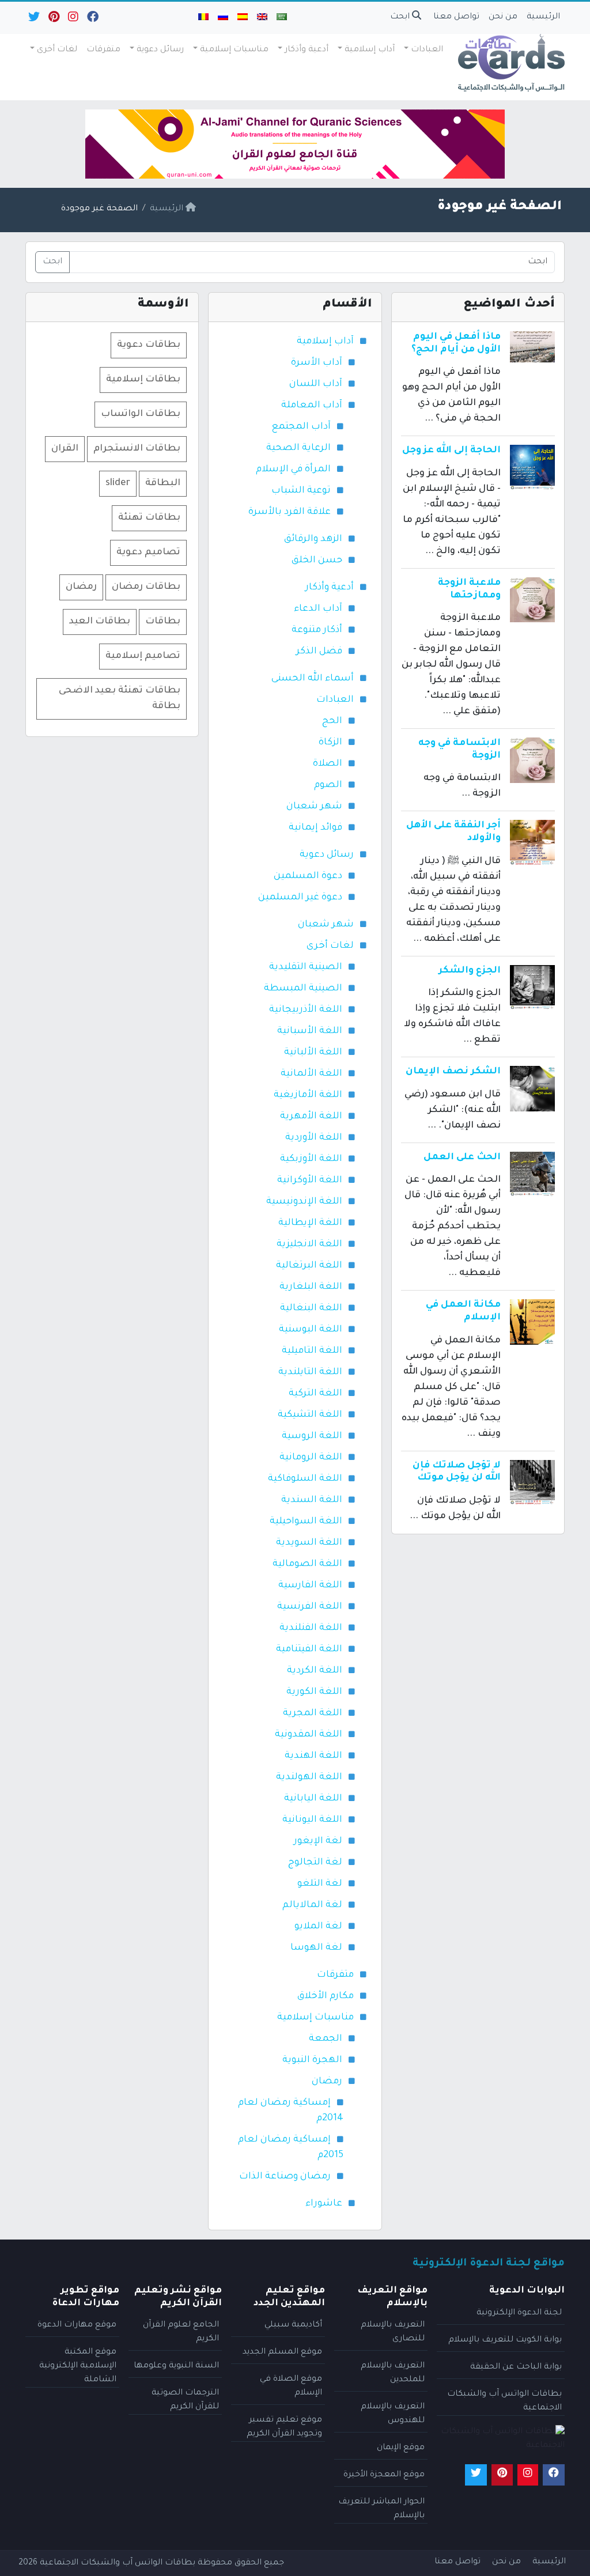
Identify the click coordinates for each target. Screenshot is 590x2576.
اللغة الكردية (315, 1671)
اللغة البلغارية (311, 1287)
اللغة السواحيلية (306, 1522)
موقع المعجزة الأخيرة (384, 2475)
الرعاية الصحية (298, 448)
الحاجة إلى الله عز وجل (451, 451)
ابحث (401, 17)
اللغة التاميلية (312, 1351)
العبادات (427, 50)
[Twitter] (33, 20)
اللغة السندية (312, 1500)
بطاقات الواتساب (141, 414)
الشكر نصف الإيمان (453, 1072)
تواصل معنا (456, 17)
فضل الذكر (319, 652)
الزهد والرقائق (313, 539)
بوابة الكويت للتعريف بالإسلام (505, 2340)
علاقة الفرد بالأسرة (290, 512)
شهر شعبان (314, 807)
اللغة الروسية (312, 1436)
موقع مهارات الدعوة (77, 2325)
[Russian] (223, 18)
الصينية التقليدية (306, 967)
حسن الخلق (317, 561)
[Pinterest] (53, 20)
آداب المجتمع (301, 427)
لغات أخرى (57, 50)
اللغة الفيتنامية (309, 1650)
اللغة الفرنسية (310, 1607)
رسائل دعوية (160, 50)
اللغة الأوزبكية (311, 1159)
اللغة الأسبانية (310, 1031)
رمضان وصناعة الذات (285, 2177)
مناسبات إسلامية (234, 50)
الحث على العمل (462, 1158)
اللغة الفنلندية (311, 1628)
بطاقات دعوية (149, 345)
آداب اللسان (316, 384)
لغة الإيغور (318, 1841)
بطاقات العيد (100, 622)
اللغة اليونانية (312, 1820)
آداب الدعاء (318, 609)
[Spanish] (243, 18)
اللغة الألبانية (313, 1053)
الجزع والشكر (470, 971)
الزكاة (330, 743)
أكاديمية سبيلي (293, 2325)
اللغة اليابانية (313, 1799)
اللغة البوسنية (311, 1330)
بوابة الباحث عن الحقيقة (516, 2367)
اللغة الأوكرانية (310, 1181)
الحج (332, 721)
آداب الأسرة (317, 363)
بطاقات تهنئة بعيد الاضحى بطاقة (120, 699)
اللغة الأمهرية (311, 1117)
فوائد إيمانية (315, 828)
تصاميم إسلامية (143, 656)
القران (65, 449)
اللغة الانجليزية (309, 1245)
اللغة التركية (315, 1394)
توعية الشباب (301, 491)
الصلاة (328, 764)
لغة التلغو (320, 1884)
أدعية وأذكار (307, 50)
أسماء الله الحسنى (313, 679)
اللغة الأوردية (314, 1138)
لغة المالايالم (312, 1905)
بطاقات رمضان (146, 587)
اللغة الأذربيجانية (306, 1010)
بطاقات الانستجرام (137, 449)
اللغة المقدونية (309, 1735)
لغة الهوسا (316, 1948)
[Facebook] (92, 20)
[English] (262, 18)
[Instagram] (72, 20)
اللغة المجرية (313, 1713)
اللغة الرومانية (311, 1458)
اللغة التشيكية (310, 1415)
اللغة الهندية (313, 1756)
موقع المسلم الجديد (282, 2352)
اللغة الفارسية (310, 1586)
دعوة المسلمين (308, 876)
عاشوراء (324, 2204)
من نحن (503, 17)
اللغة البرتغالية (309, 1266)
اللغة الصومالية (307, 1564)
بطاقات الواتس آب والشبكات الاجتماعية (118, 2563)
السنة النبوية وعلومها (176, 2366)
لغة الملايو (318, 1927)
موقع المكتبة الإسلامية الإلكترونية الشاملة (78, 2366)
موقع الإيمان (401, 2448)
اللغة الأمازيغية (308, 1095)
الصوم (328, 785)
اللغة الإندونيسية (304, 1202)
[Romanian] (203, 18)
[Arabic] (282, 18)
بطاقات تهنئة (149, 518)
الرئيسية (543, 17)
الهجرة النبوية (312, 2060)
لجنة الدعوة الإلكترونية (519, 2313)
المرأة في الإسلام (293, 470)
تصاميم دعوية (148, 553)
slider (118, 483)
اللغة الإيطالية (310, 1223)
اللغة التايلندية (310, 1372)
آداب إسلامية (370, 50)
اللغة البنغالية (311, 1308)
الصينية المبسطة (303, 989)
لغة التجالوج (315, 1863)
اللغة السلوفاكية (305, 1479)
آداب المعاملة (312, 406)
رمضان (327, 2082)
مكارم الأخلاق (326, 1996)
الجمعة (326, 2039)
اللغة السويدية (309, 1543)
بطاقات (163, 622)
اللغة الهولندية (309, 1777)
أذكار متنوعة (317, 630)
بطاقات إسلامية (143, 380)
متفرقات (103, 50)
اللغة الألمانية (311, 1074)
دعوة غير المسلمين (300, 898)
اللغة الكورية (314, 1692)
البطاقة (163, 483)
